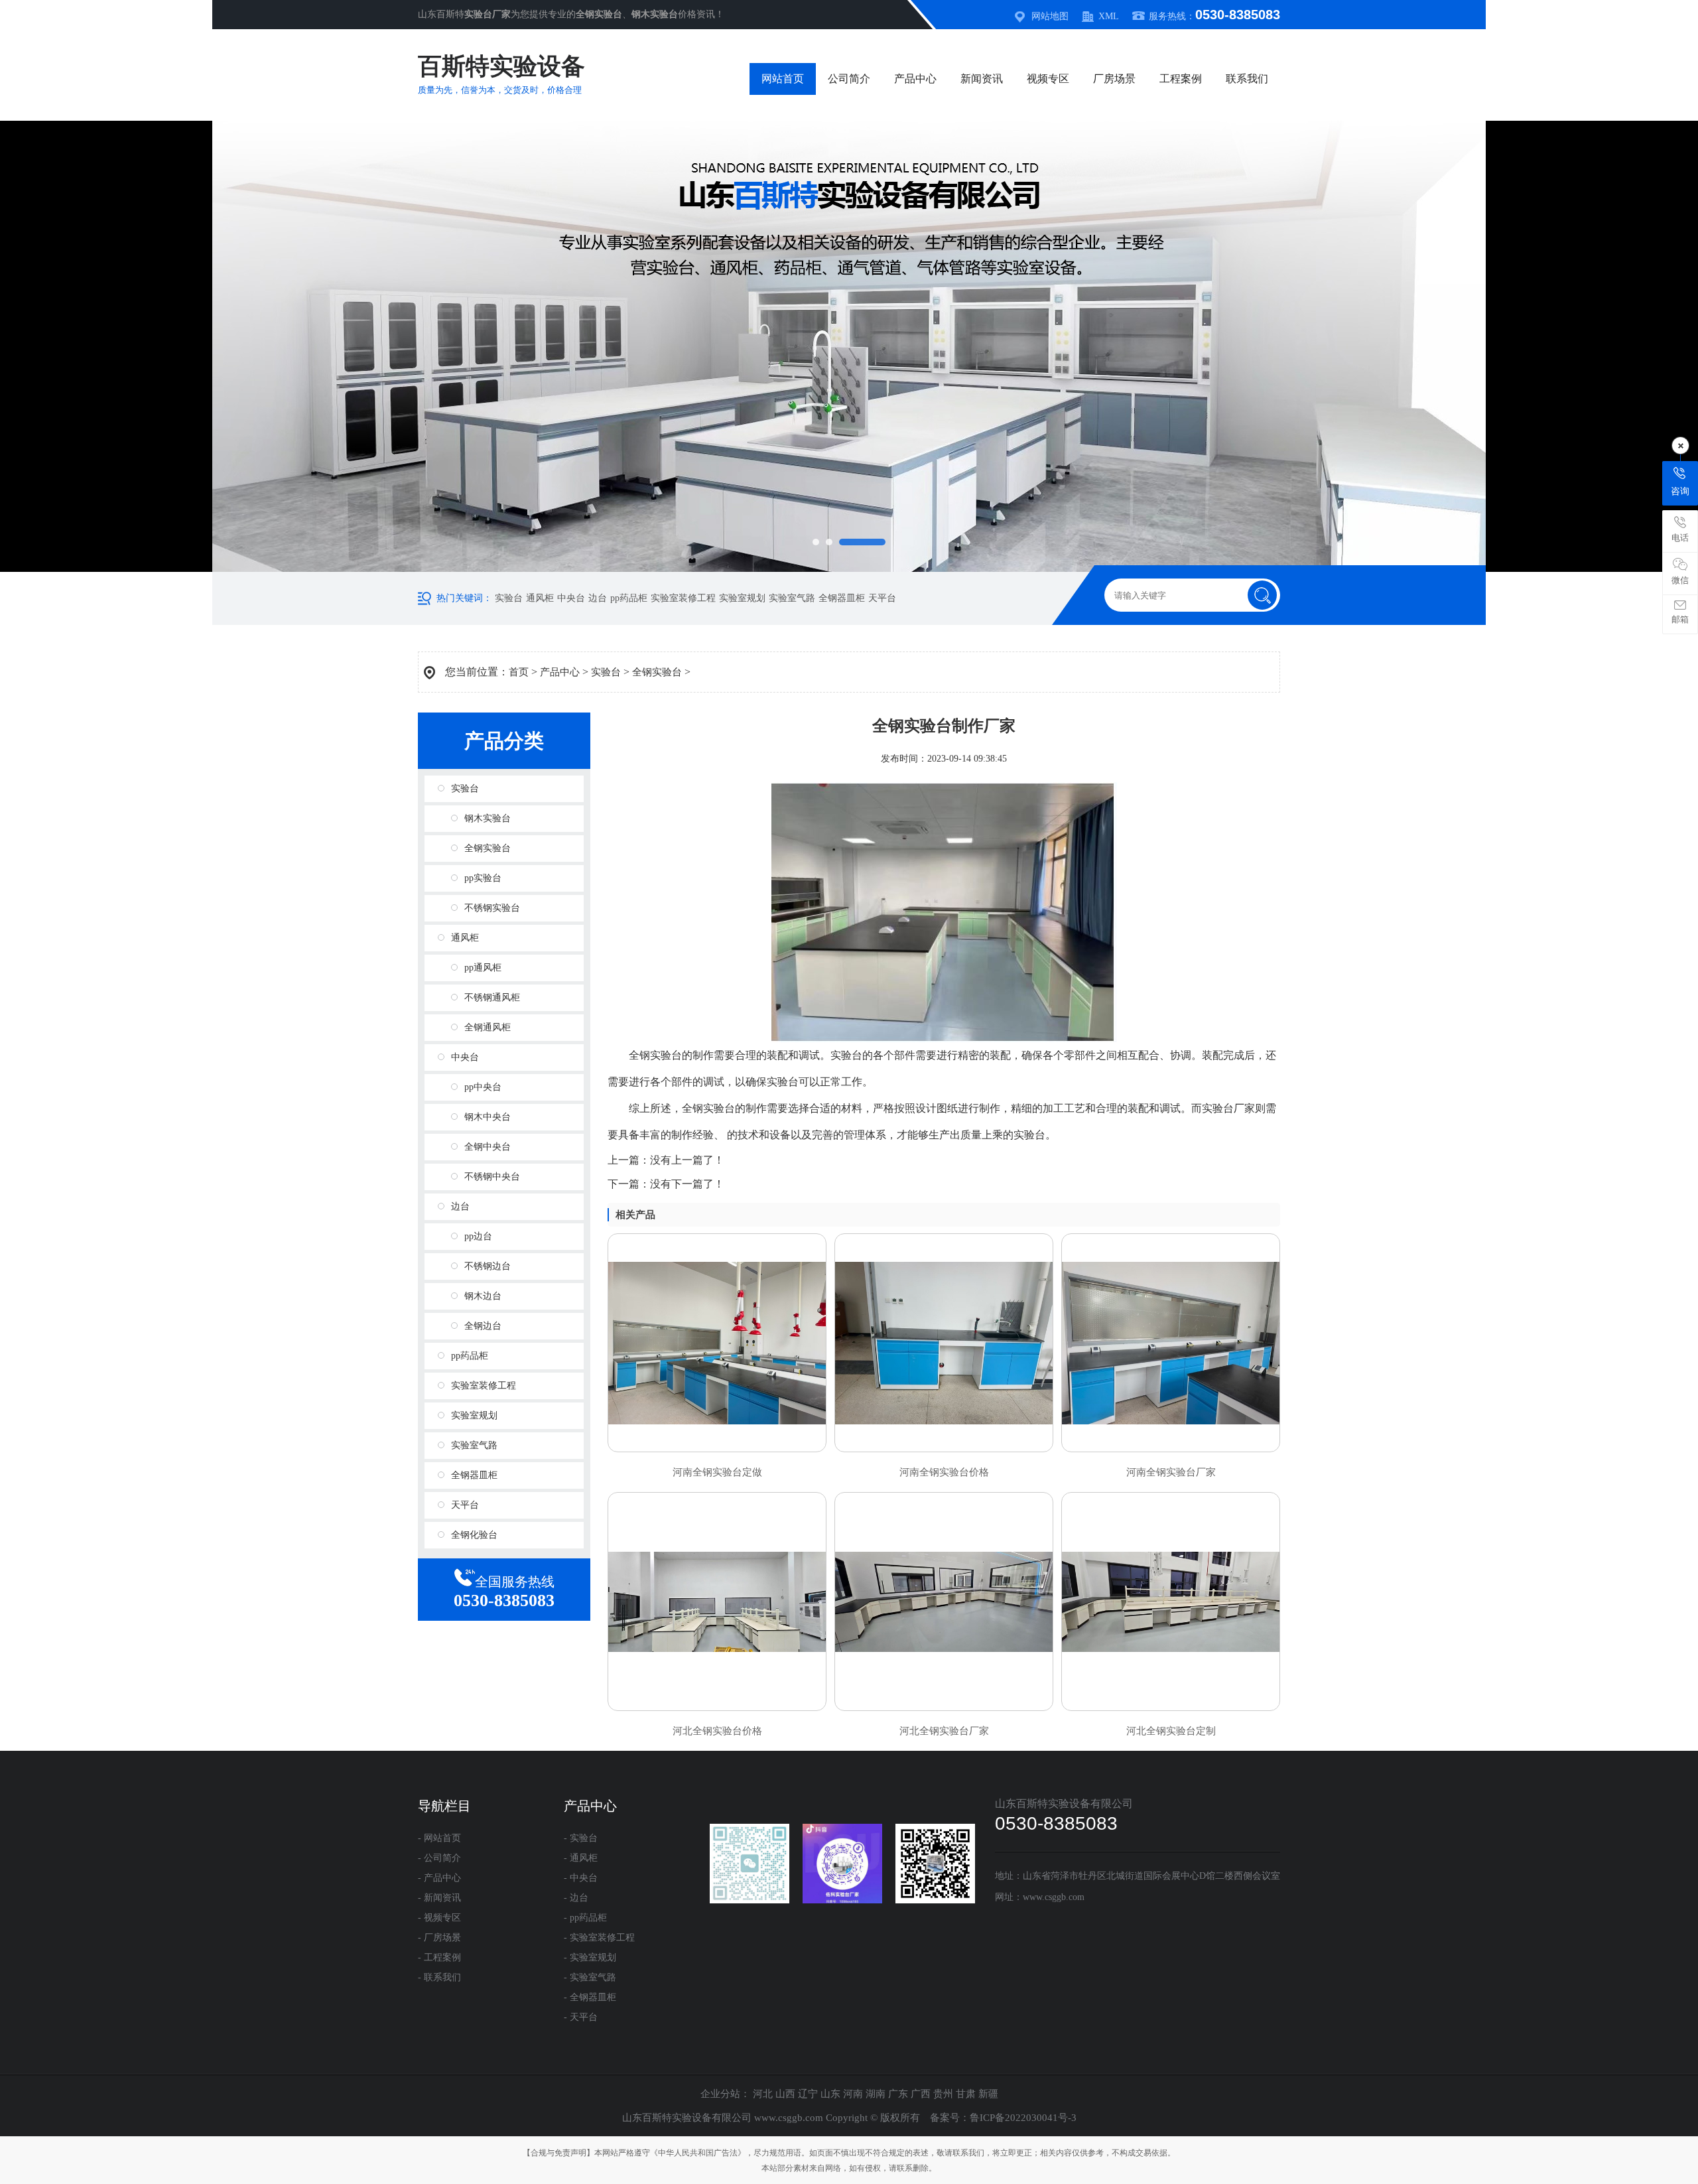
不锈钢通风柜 (492, 997)
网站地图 (1050, 16)
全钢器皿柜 (842, 598)
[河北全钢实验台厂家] (944, 1602)
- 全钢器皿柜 (590, 1997)
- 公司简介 (439, 1858)
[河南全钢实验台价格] (944, 1343)
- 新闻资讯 (439, 1898)
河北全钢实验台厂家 (944, 1731)
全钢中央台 (488, 1147)
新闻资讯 (982, 79)
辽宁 (808, 2094)
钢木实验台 (488, 818)
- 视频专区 (439, 1918)
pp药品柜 (629, 598)
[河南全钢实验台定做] (717, 1343)
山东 (830, 2094)
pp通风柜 (483, 968)
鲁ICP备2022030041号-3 (1023, 2118)
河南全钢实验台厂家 (1171, 1472)
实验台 (509, 598)
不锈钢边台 (488, 1266)
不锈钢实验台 (492, 908)
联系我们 (1247, 79)
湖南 (876, 2094)
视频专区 (1048, 79)
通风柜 (540, 598)
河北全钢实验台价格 (717, 1731)
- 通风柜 (581, 1858)
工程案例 (1181, 79)
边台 (598, 598)
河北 (763, 2094)
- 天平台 (581, 2017)
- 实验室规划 (590, 1957)
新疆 (988, 2094)
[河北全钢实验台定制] (1171, 1602)
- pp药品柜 (585, 1918)
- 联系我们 (439, 1977)
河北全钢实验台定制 (1171, 1731)
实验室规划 (742, 598)
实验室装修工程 (683, 598)
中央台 (571, 598)
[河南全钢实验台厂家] (1171, 1343)
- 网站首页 (439, 1838)
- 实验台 (581, 1838)
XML (1109, 16)
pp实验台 (483, 878)
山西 (785, 2094)
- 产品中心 (439, 1878)
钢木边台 (483, 1296)
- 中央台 (581, 1878)
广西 (921, 2094)
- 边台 (576, 1898)
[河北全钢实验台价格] (717, 1602)
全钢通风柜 (488, 1027)
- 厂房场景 (439, 1938)
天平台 (882, 598)
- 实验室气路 (590, 1977)
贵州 (943, 2094)
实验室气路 (792, 598)
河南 (853, 2094)
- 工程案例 (439, 1957)
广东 (898, 2094)
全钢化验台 (474, 1535)
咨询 (1680, 491)
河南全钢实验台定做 (717, 1472)
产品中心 (915, 79)
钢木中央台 (488, 1117)
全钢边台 (483, 1326)
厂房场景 (1114, 79)
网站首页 (783, 79)
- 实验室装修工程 (599, 1938)
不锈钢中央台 (492, 1177)
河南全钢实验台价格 (944, 1472)
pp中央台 (483, 1087)
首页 (519, 672)
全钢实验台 (657, 672)
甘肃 (966, 2094)
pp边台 (478, 1236)
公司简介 (849, 79)
